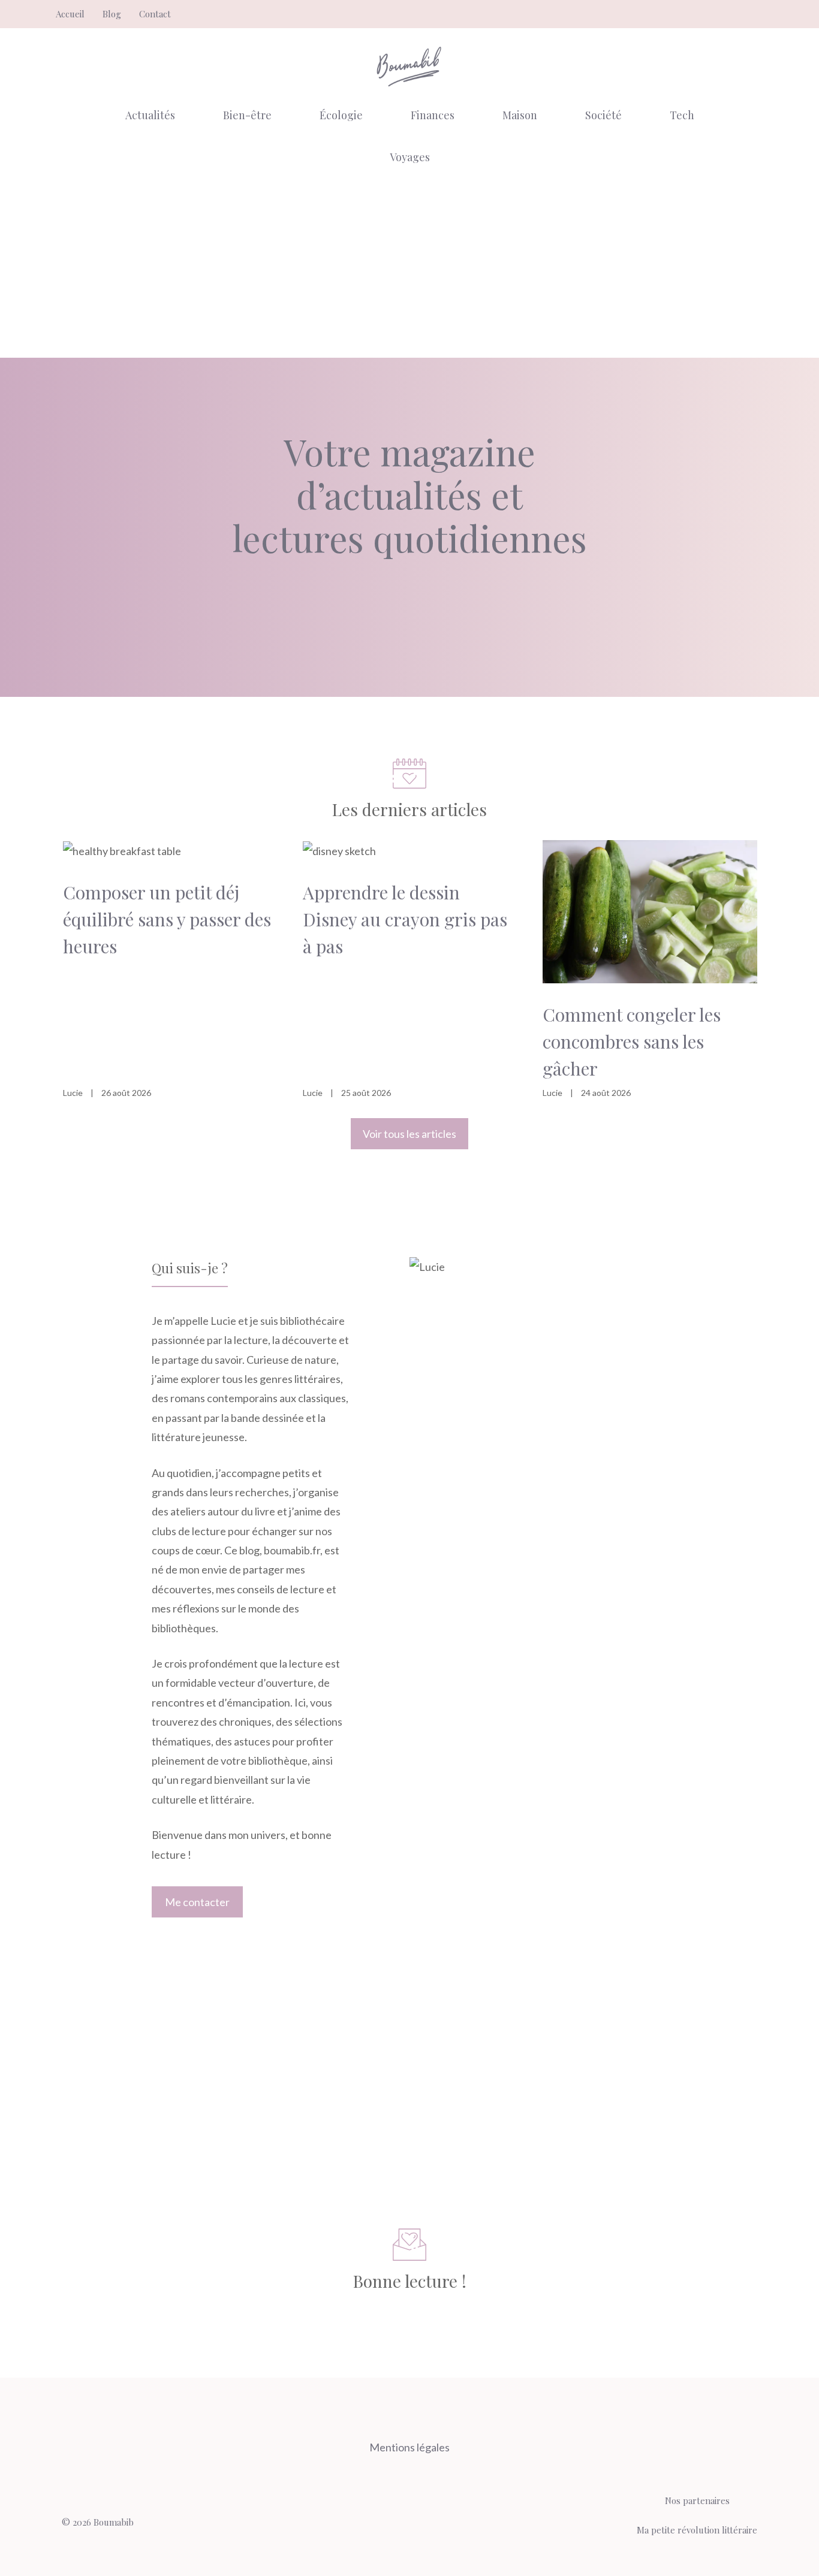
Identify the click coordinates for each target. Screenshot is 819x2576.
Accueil (70, 14)
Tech (682, 115)
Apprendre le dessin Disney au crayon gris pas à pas (405, 919)
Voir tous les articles (409, 1134)
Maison (520, 115)
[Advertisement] (409, 268)
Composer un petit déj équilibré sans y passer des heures (167, 919)
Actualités (150, 115)
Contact (155, 14)
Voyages (410, 157)
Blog (112, 14)
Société (603, 115)
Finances (433, 115)
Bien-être (247, 115)
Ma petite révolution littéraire (697, 2530)
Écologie (341, 115)
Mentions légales (409, 2447)
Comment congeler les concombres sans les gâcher (632, 1041)
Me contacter (197, 1902)
